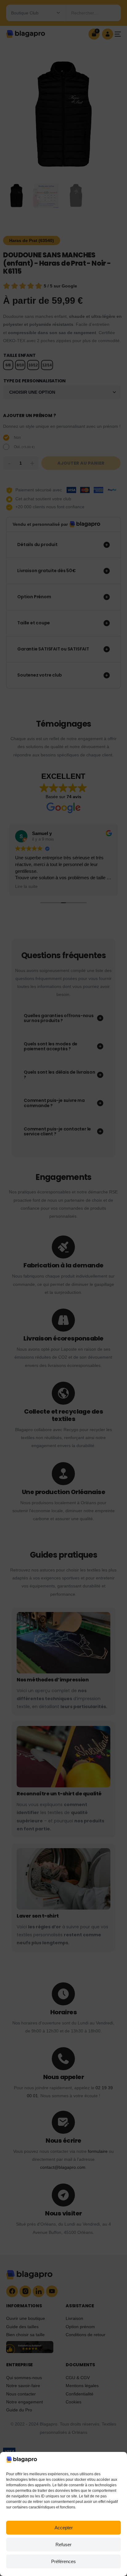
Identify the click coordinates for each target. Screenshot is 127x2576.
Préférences (63, 2561)
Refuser (63, 2545)
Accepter (64, 2528)
